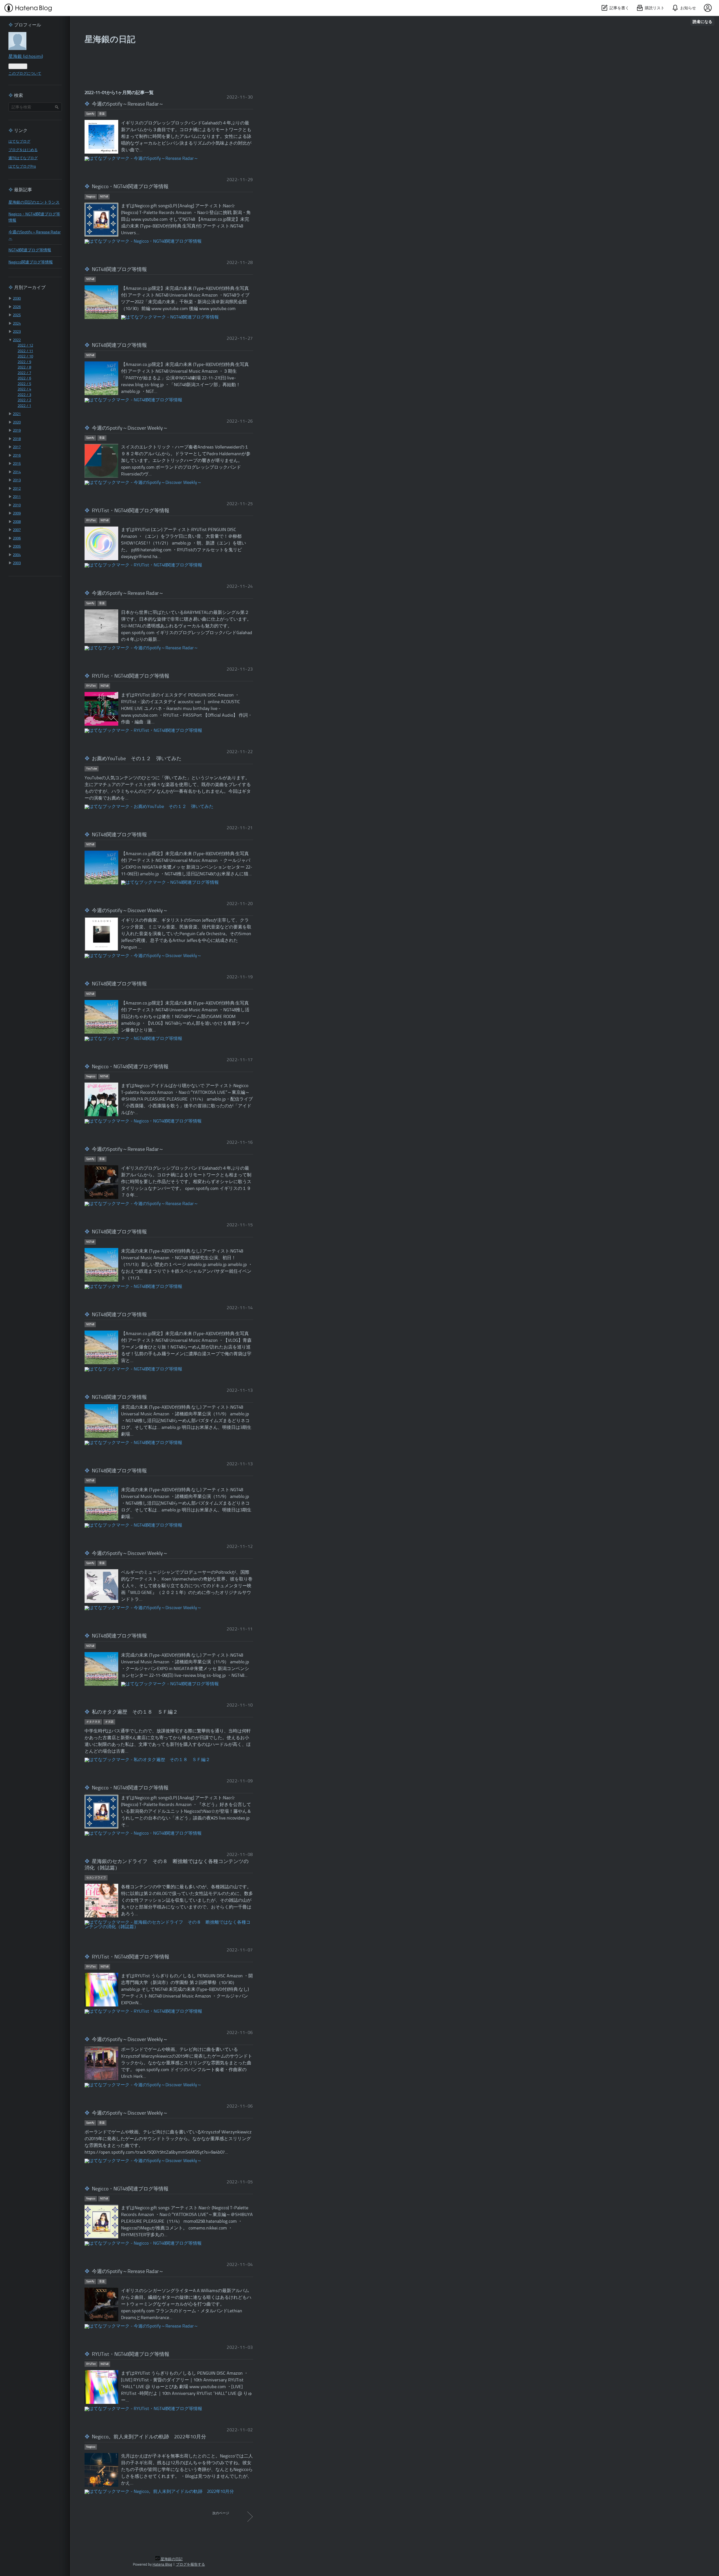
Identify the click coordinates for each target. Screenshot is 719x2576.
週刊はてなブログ (23, 158)
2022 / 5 (24, 384)
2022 (17, 340)
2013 (17, 480)
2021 (17, 414)
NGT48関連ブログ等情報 (119, 270)
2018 (17, 439)
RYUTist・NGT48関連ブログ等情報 (131, 511)
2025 (17, 315)
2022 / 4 (24, 389)
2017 (17, 447)
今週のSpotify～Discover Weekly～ (130, 428)
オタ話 (109, 1722)
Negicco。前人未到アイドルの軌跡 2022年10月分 (149, 2437)
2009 (17, 513)
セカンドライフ (96, 1878)
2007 (17, 530)
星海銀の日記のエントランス (34, 203)
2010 (17, 505)
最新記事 (23, 190)
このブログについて (25, 74)
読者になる (702, 21)
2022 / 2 (24, 400)
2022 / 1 (24, 406)
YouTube (92, 769)
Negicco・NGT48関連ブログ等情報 (130, 187)
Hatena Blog (162, 2565)
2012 (17, 489)
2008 (17, 522)
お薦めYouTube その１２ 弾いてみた (137, 759)
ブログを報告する (190, 2565)
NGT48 (104, 197)
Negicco (91, 197)
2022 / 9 (24, 362)
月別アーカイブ (30, 288)
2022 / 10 (25, 357)
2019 (17, 431)
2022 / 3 (24, 395)
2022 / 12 (25, 346)
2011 (17, 497)
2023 (17, 332)
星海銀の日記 (110, 40)
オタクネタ (93, 1722)
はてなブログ (19, 142)
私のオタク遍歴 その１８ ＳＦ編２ (135, 1712)
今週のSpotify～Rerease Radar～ (128, 104)
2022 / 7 (24, 373)
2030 (17, 299)
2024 (17, 324)
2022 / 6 (24, 378)
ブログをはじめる (23, 150)
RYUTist (91, 520)
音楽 (102, 114)
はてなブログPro (22, 167)
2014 (17, 472)
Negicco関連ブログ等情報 (31, 262)
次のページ (221, 2513)
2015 (17, 464)
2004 (17, 555)
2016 (17, 456)
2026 (17, 307)
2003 (17, 563)
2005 (17, 547)
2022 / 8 (24, 367)
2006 (17, 538)
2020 (17, 422)
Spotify (90, 114)
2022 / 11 (25, 351)
